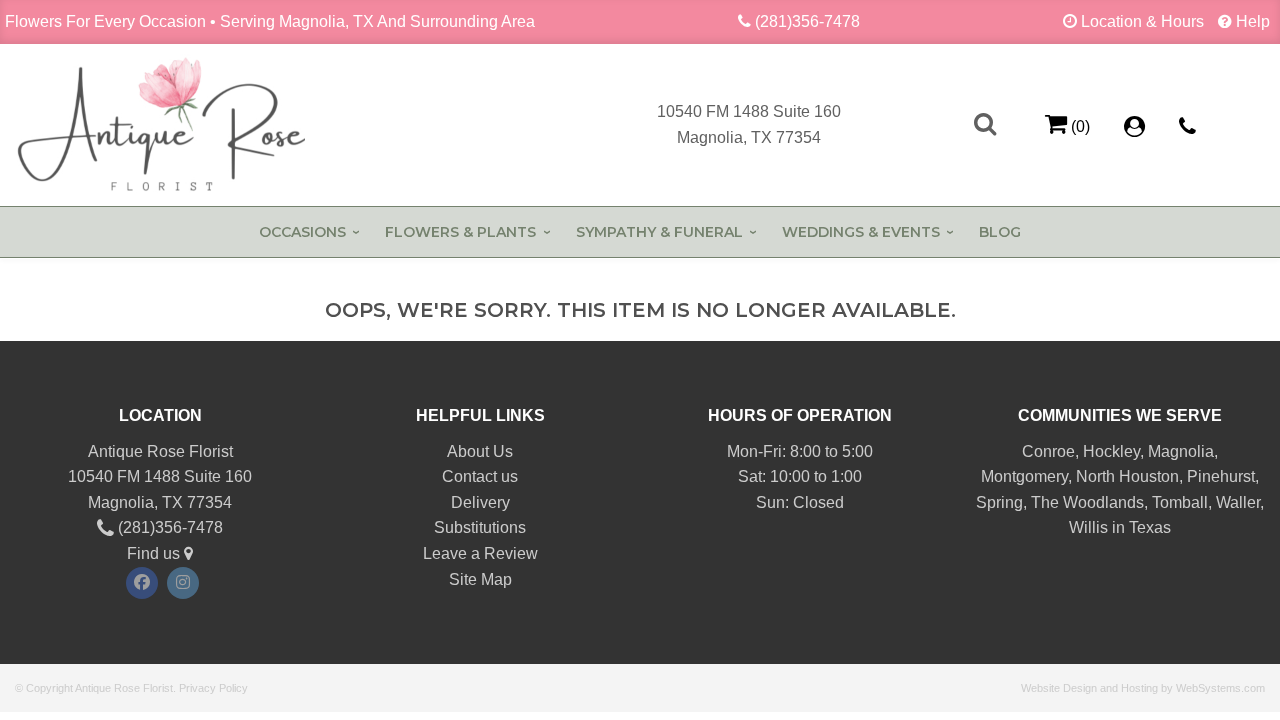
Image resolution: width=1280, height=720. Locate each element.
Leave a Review (480, 553)
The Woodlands (1087, 502)
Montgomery (1024, 476)
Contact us (480, 476)
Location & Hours (1142, 21)
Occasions (302, 232)
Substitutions (480, 527)
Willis (1088, 527)
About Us (480, 451)
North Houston (1127, 476)
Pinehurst (1221, 476)
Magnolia (1181, 451)
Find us (155, 553)
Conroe (1048, 451)
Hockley (1111, 451)
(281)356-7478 (807, 21)
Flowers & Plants (460, 232)
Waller (1238, 502)
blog (1000, 232)
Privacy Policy (213, 688)
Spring (999, 502)
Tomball (1180, 502)
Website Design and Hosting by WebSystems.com (1143, 688)
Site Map (480, 579)
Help (1253, 21)
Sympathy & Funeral (659, 232)
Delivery (480, 502)
